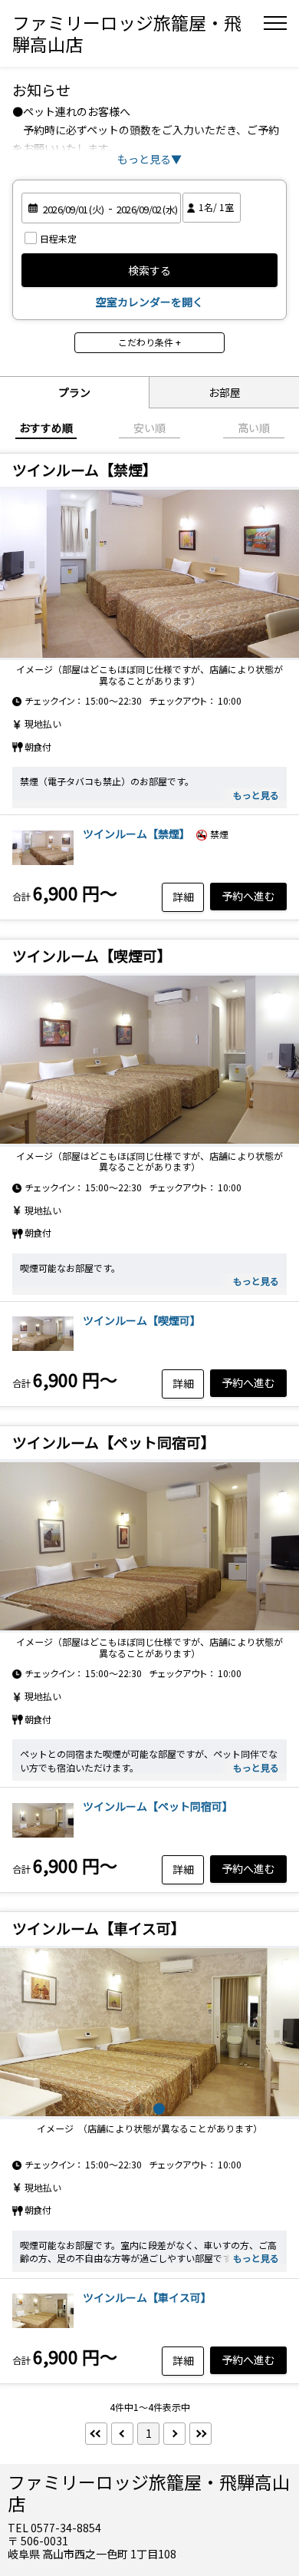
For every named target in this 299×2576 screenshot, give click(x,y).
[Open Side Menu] (275, 23)
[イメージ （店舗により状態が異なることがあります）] (43, 2330)
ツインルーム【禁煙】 (136, 834)
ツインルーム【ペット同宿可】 (158, 1806)
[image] (149, 2033)
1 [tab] (140, 2109)
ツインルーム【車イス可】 (147, 2297)
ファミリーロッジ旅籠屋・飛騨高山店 (127, 33)
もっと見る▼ (149, 159)
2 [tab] (159, 2109)
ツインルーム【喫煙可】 (142, 1320)
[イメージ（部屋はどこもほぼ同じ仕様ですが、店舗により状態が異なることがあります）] (149, 573)
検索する (149, 270)
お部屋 (225, 392)
